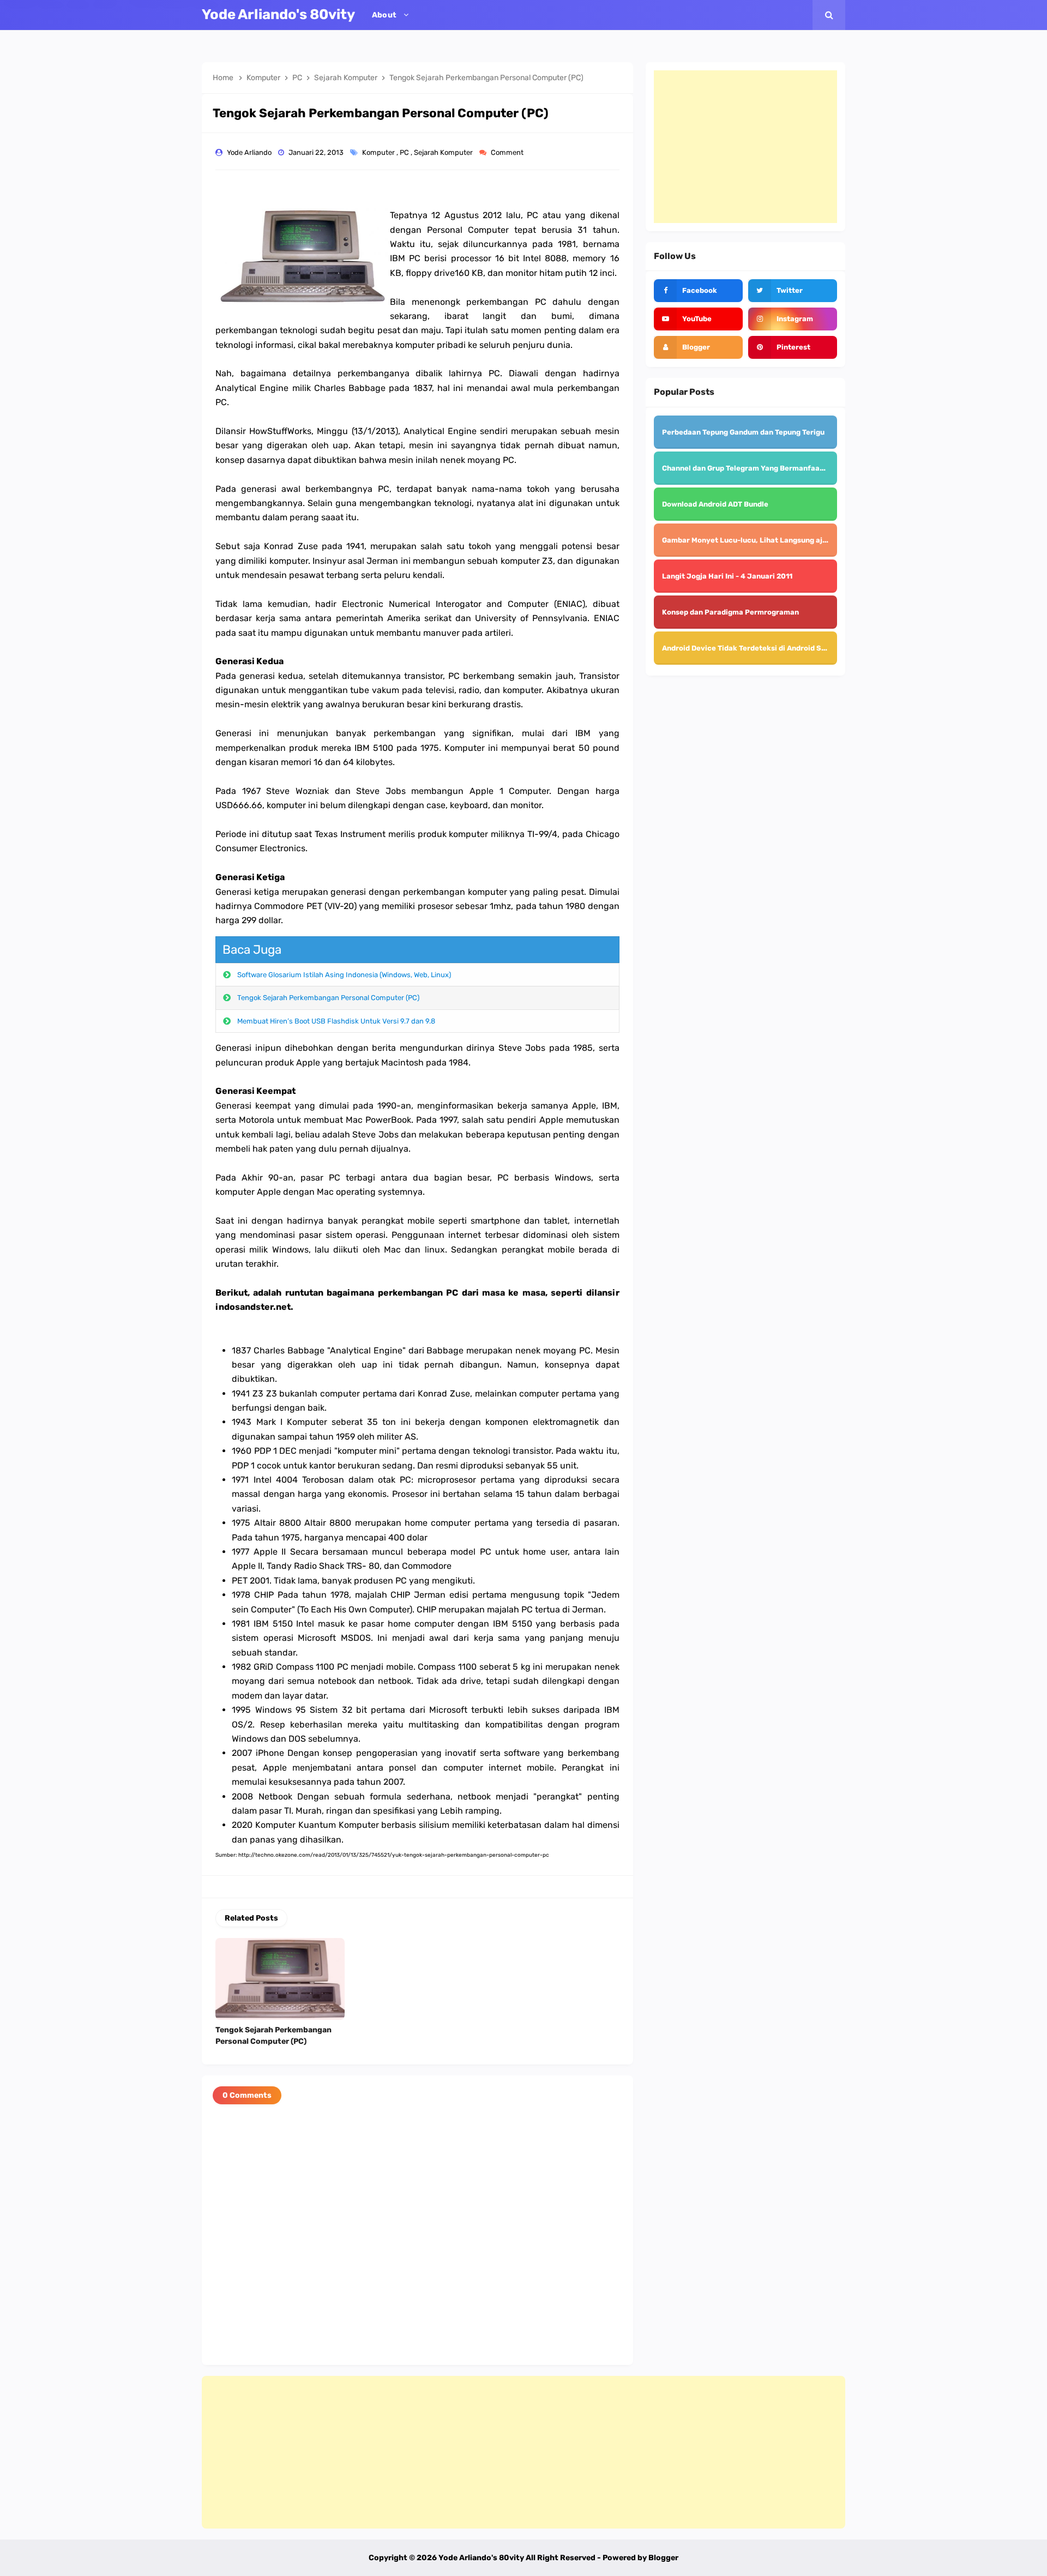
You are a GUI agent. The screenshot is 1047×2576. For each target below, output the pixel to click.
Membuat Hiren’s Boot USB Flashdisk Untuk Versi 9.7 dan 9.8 (336, 1021)
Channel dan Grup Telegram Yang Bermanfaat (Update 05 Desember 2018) (793, 468)
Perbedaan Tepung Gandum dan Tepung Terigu (743, 432)
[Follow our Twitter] (793, 291)
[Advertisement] (745, 147)
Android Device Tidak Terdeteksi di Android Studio (751, 648)
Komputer (379, 152)
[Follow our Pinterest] (793, 347)
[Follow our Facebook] (698, 291)
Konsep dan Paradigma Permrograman (730, 612)
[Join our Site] (698, 347)
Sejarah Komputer (444, 152)
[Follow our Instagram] (793, 319)
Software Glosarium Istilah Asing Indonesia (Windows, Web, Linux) (344, 975)
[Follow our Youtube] (698, 319)
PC (405, 152)
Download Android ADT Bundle (715, 504)
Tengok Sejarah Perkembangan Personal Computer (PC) (328, 998)
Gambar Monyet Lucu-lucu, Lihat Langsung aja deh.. (754, 540)
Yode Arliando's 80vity (481, 2558)
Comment (508, 152)
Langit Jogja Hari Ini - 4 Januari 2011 (727, 576)
